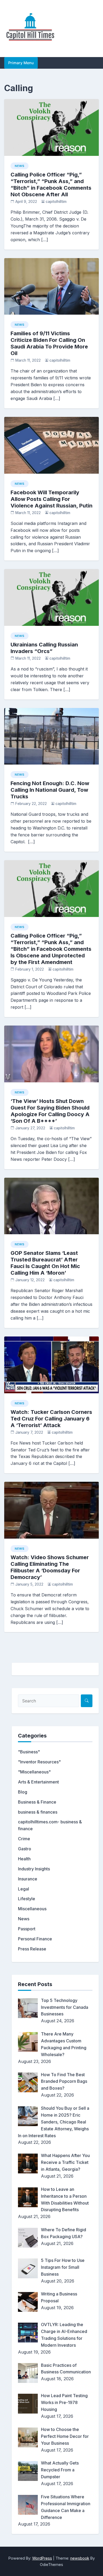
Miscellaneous (32, 1909)
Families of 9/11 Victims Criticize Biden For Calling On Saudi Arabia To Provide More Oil (49, 343)
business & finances (38, 1812)
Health (24, 1859)
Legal (24, 1889)
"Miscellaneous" (34, 1772)
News (20, 166)
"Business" (29, 1752)
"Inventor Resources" (39, 1762)
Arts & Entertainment (38, 1782)
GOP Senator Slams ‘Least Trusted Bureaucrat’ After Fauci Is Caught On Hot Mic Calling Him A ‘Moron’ (45, 1263)
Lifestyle (27, 1899)
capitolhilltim (56, 202)
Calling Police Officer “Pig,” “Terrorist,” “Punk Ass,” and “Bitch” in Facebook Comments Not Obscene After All (51, 185)
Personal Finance (35, 1939)
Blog (23, 1792)
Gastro (25, 1849)
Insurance (28, 1879)
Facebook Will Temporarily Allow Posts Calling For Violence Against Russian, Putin (51, 499)
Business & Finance (37, 1802)
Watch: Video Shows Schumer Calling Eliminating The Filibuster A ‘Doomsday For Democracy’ (50, 1567)
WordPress (42, 2558)
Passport (27, 1929)
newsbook (80, 2558)
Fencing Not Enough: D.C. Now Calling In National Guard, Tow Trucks (50, 790)
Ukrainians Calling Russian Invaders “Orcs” (44, 648)
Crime (24, 1839)
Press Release (32, 1949)
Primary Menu (21, 63)
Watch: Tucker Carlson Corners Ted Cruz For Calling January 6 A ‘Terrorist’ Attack (51, 1419)
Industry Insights (34, 1869)
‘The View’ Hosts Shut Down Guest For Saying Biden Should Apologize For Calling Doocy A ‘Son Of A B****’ (50, 1111)
